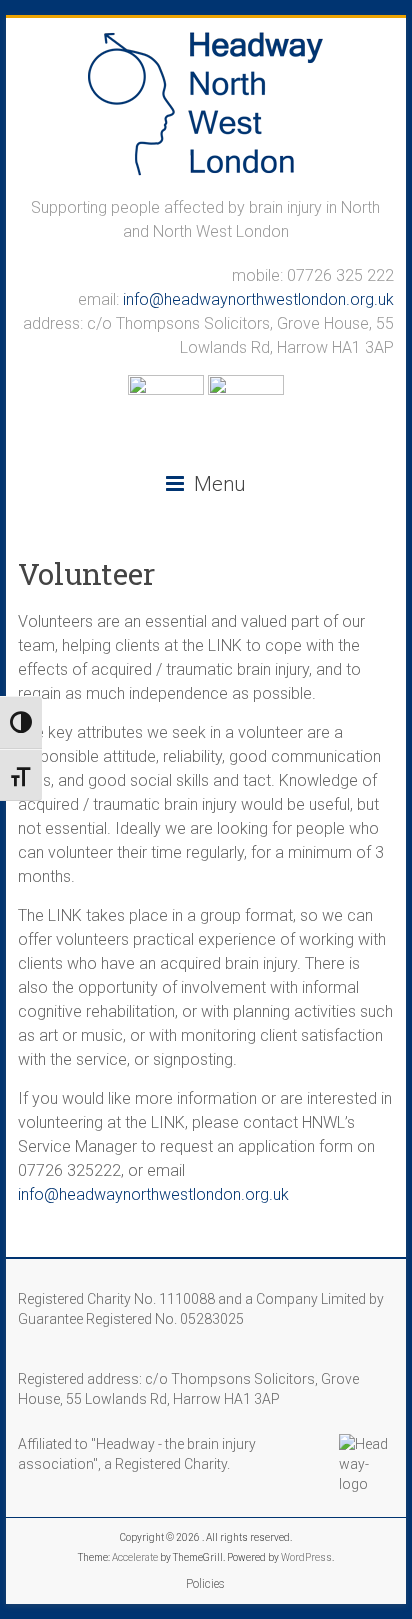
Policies (205, 1584)
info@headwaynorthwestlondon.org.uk (258, 299)
